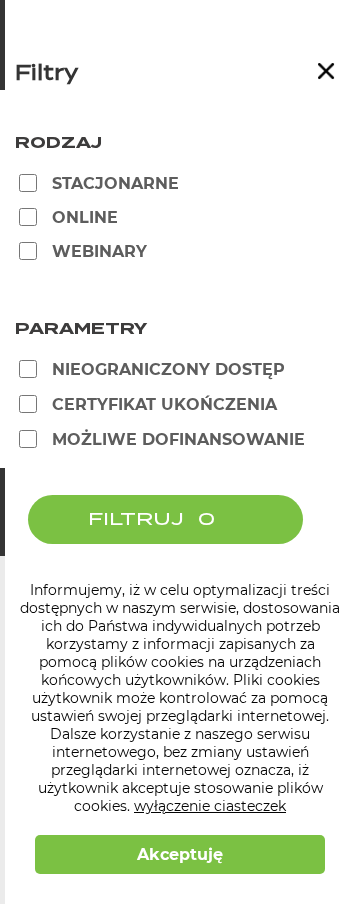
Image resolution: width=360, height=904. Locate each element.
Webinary (99, 251)
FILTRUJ (136, 519)
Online (85, 217)
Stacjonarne (115, 183)
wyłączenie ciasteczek (210, 806)
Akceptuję (180, 854)
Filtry (46, 74)
